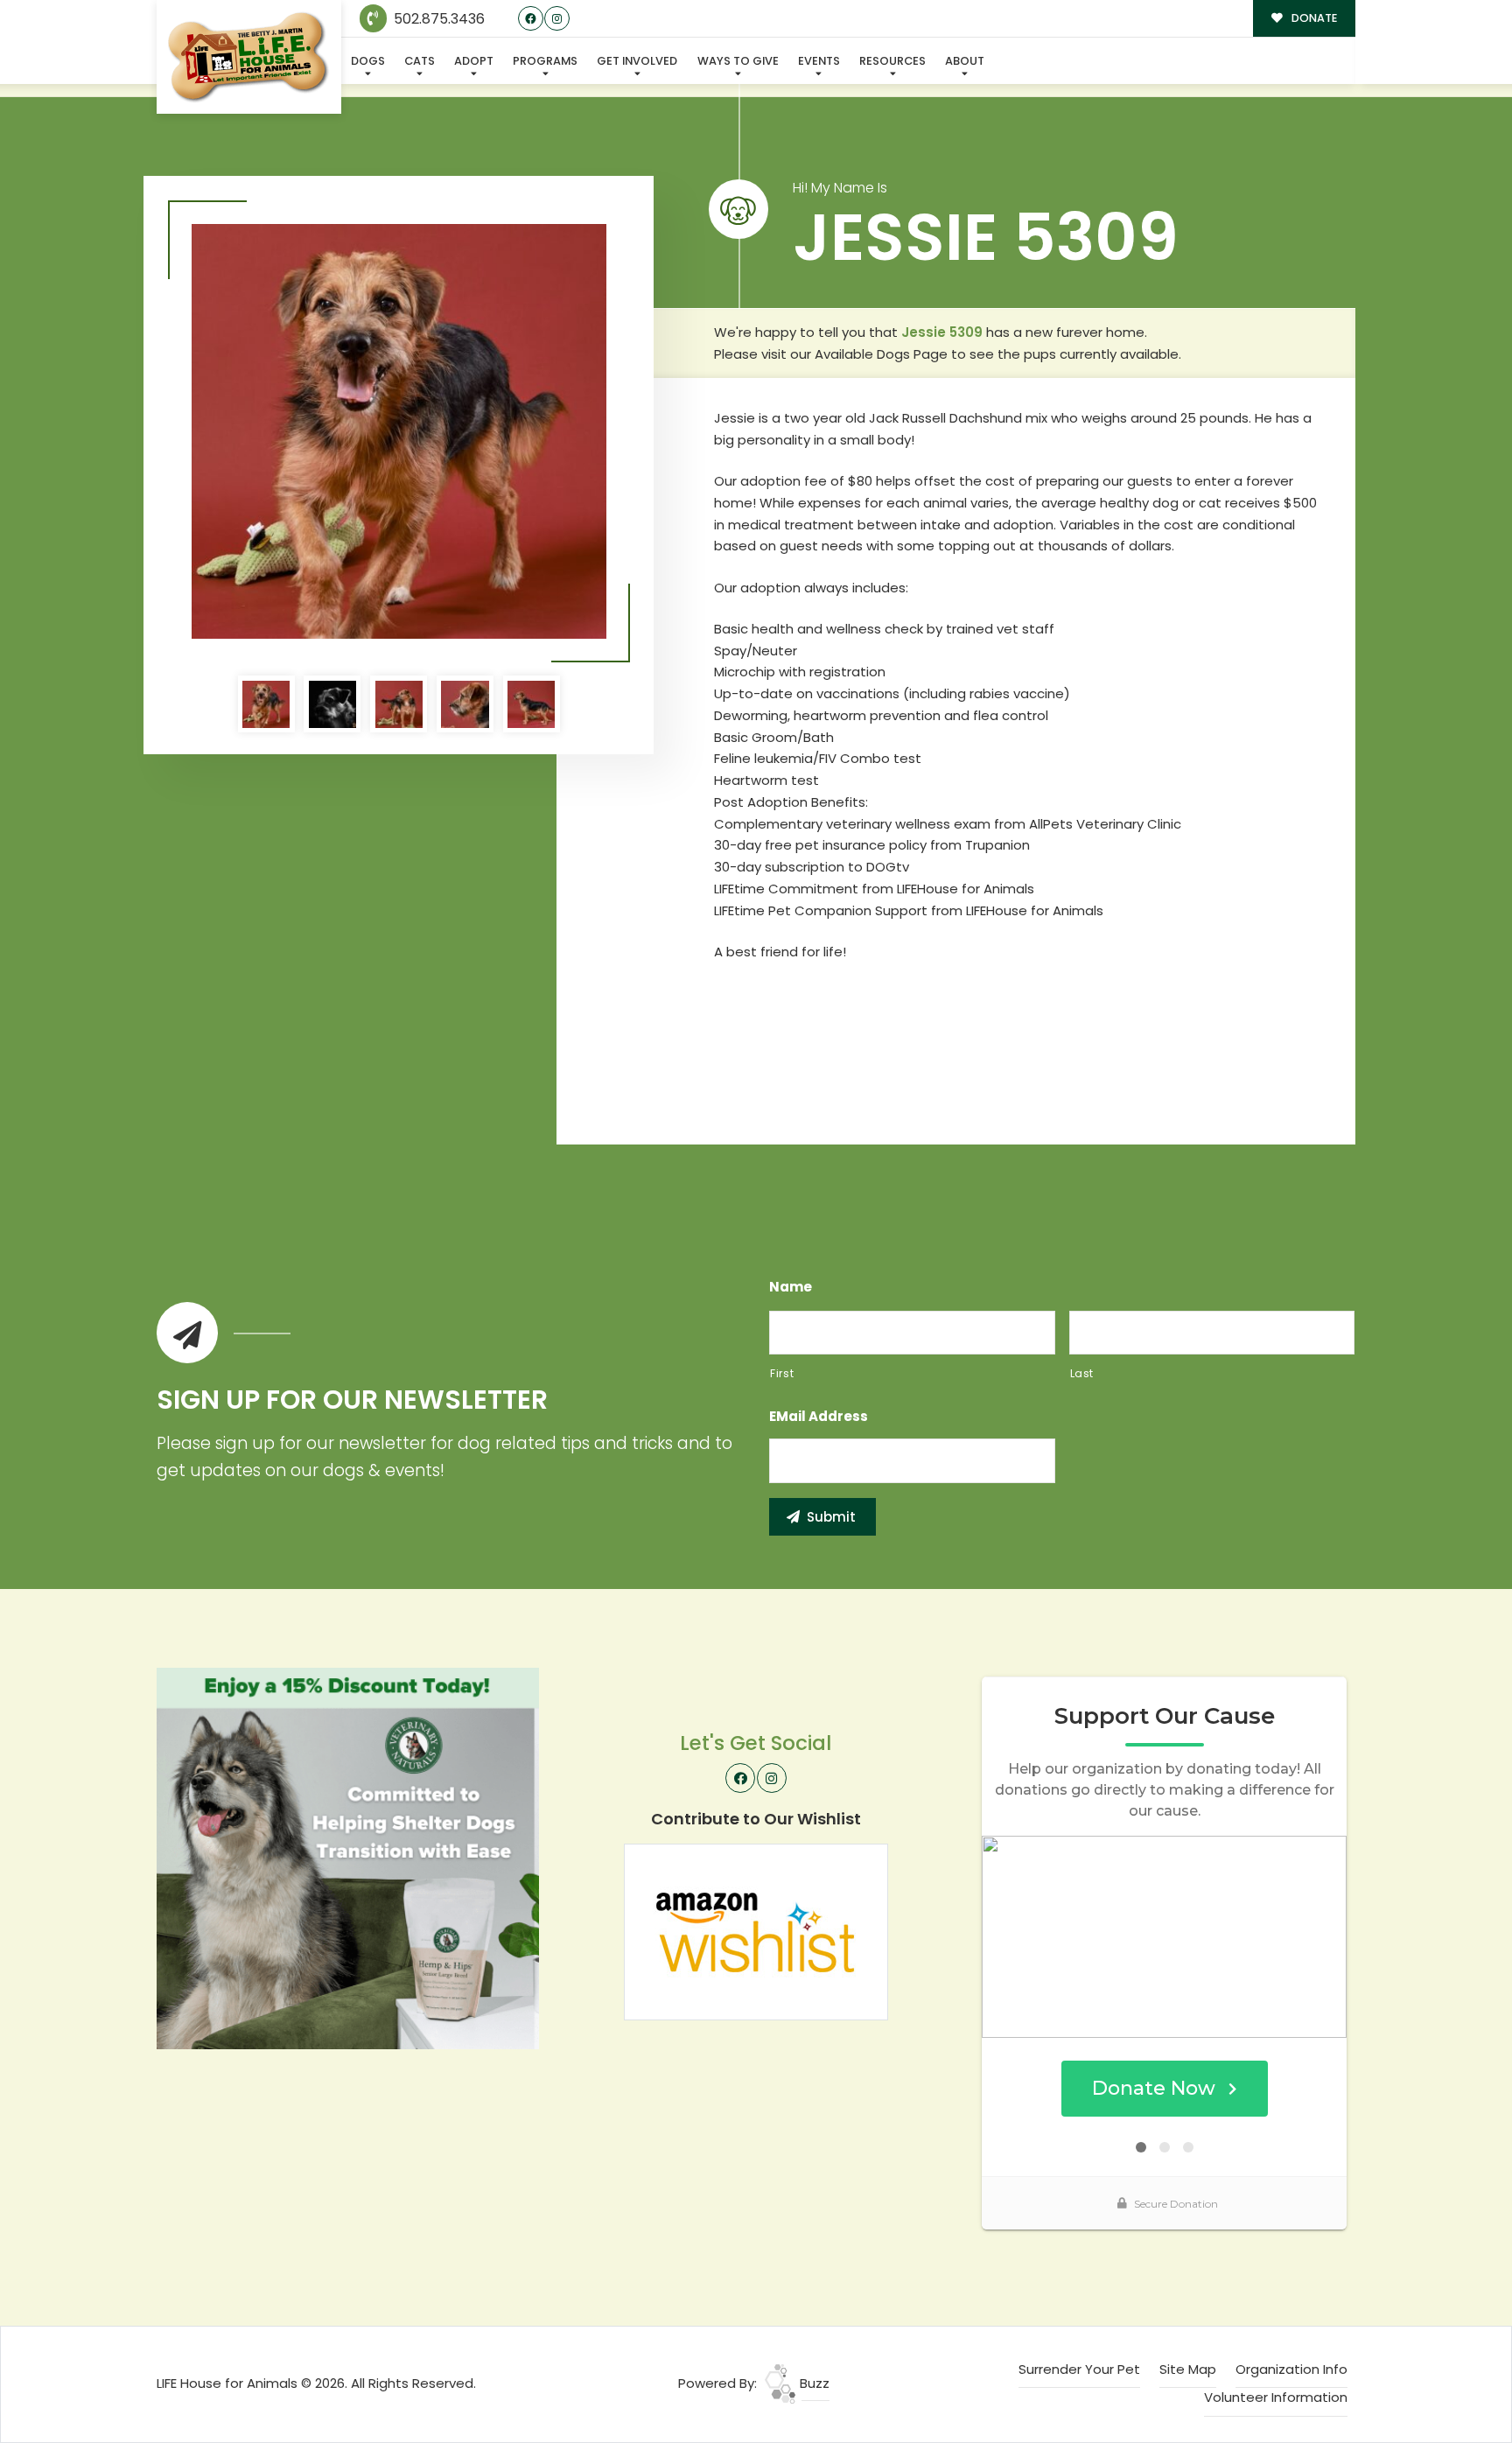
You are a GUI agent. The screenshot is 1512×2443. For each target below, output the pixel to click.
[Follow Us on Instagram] (557, 19)
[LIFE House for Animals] (249, 57)
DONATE (1313, 18)
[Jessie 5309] (399, 431)
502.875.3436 (437, 19)
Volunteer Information (1276, 2397)
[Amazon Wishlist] (756, 1931)
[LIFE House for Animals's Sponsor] (348, 1857)
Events (819, 61)
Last (1082, 1373)
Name (791, 1287)
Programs (545, 61)
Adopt (474, 61)
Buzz (813, 2383)
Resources (892, 61)
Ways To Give (738, 61)
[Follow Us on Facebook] (531, 19)
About (965, 61)
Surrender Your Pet (1079, 2369)
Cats (420, 61)
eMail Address (819, 1417)
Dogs (368, 61)
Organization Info (1291, 2369)
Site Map (1188, 2369)
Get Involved (637, 61)
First (782, 1373)
